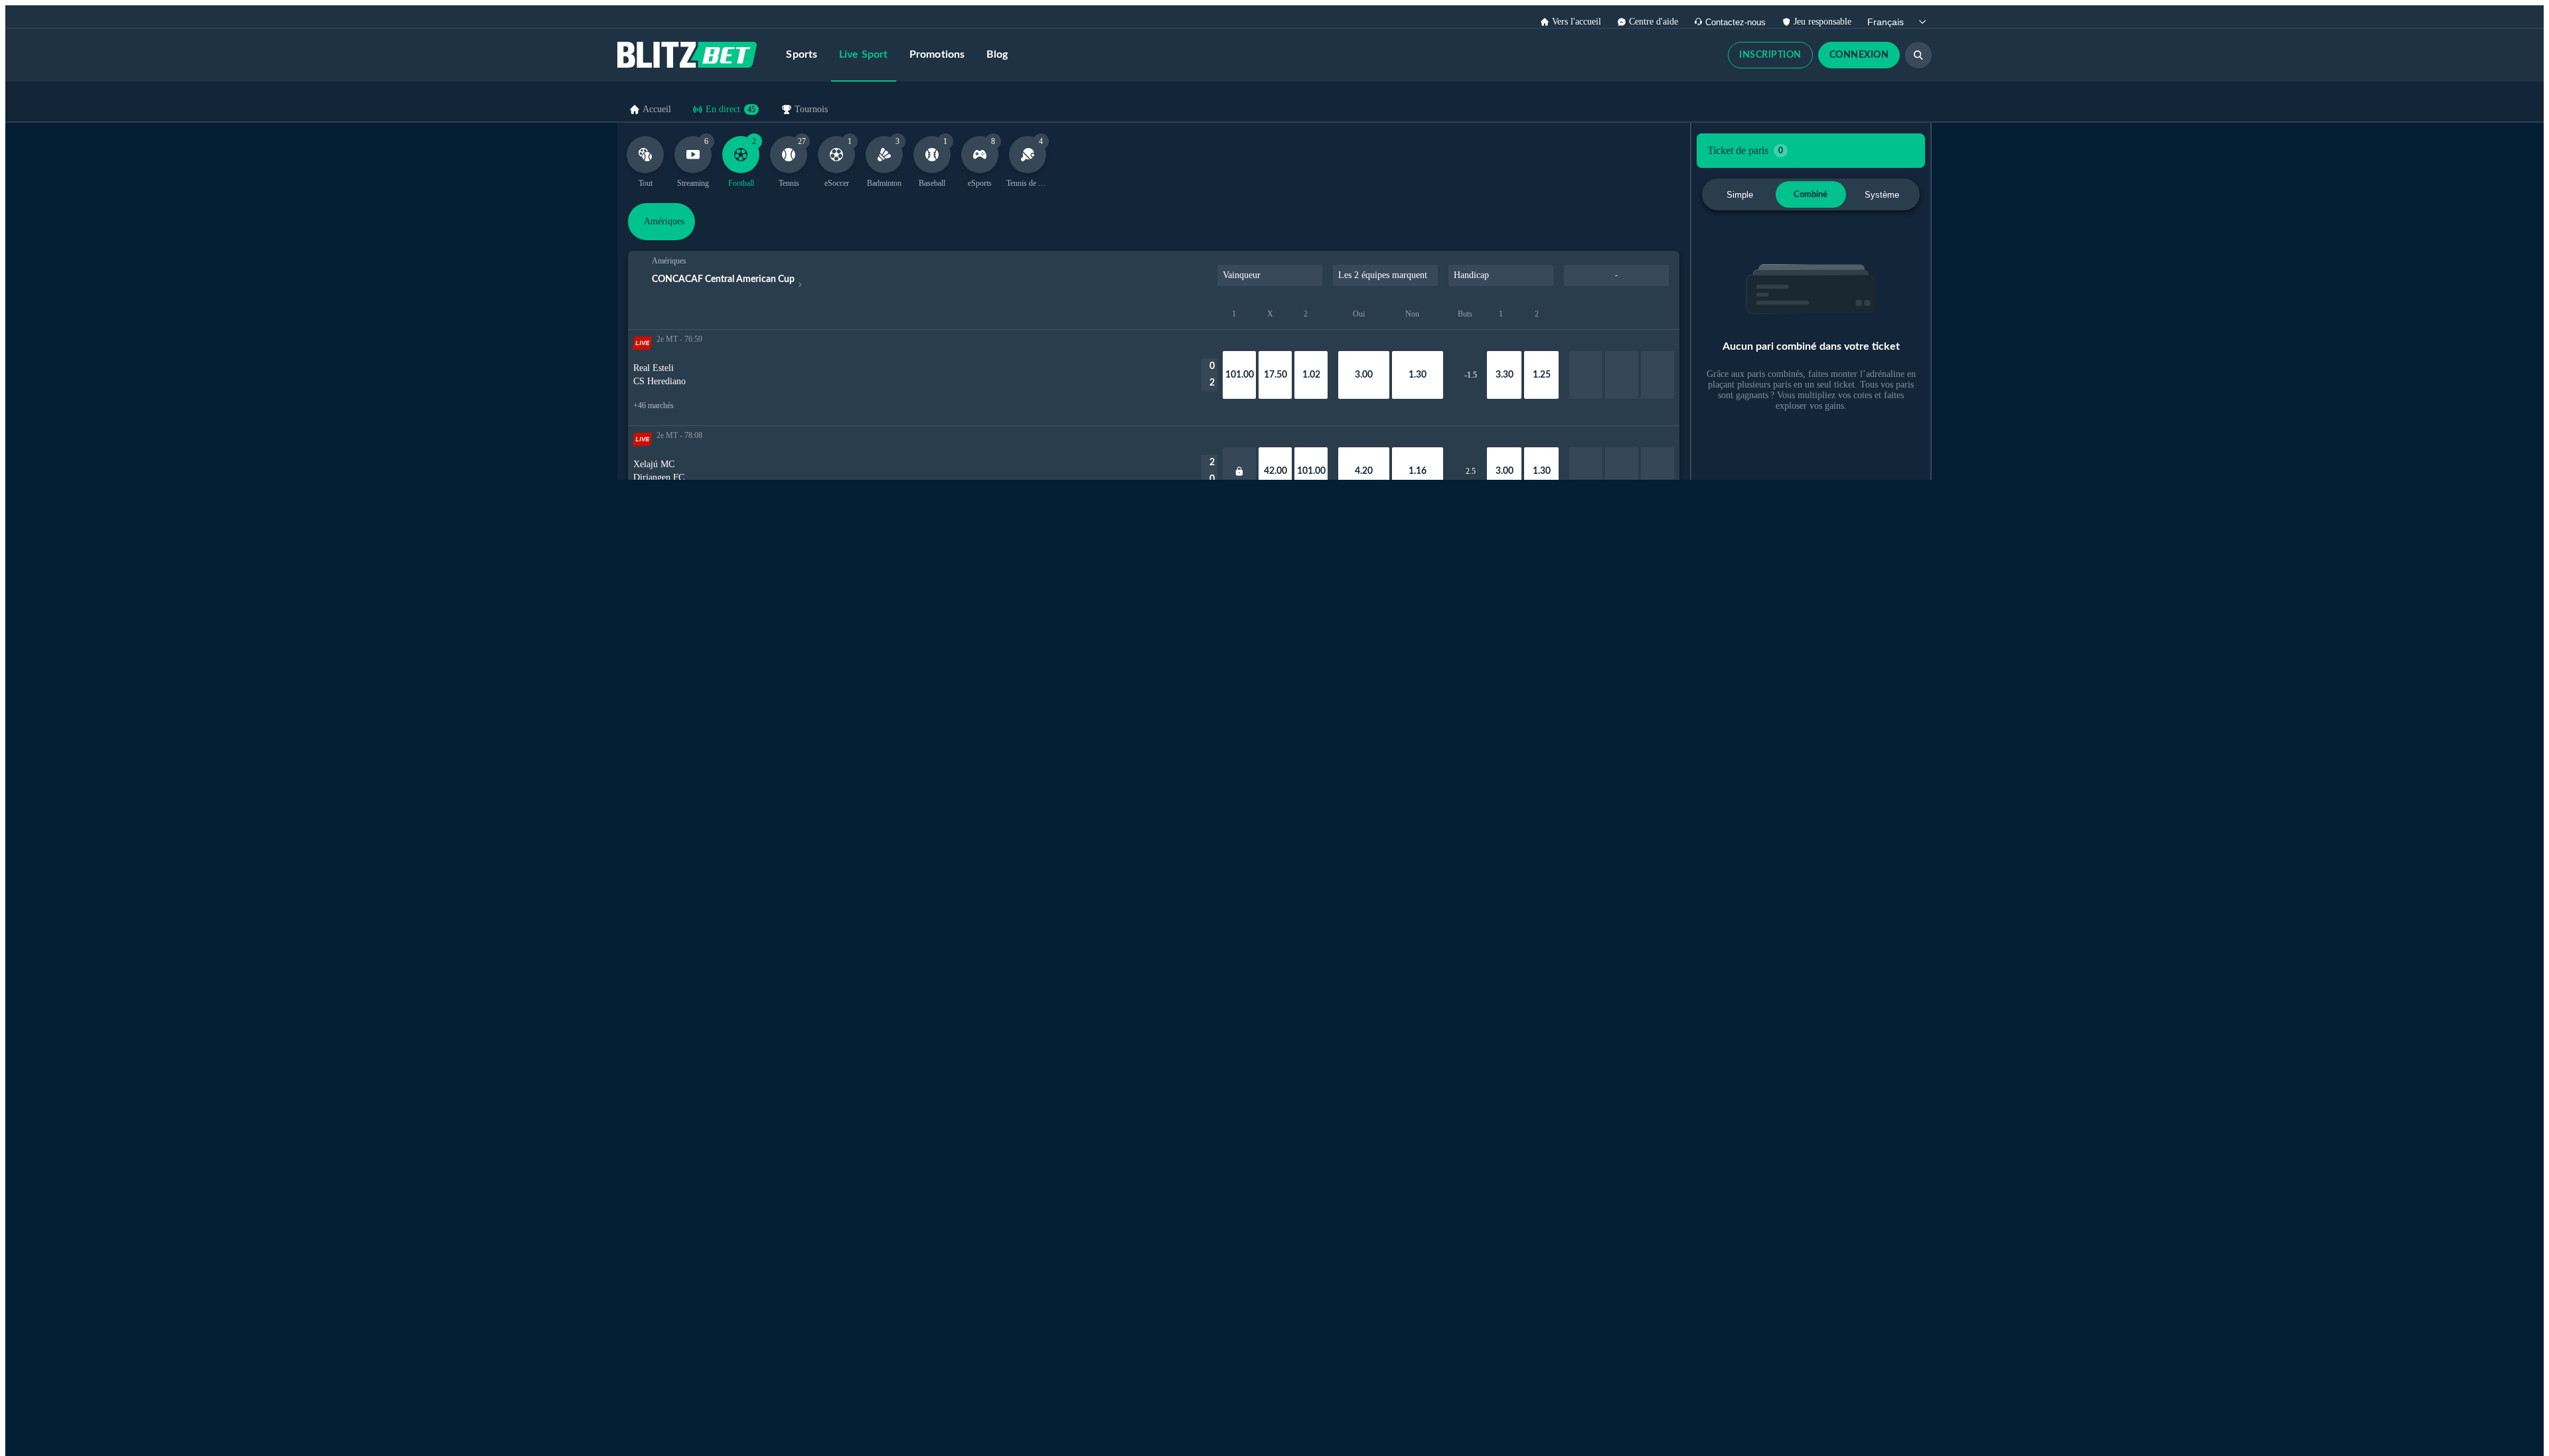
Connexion (1859, 55)
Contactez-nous (1736, 22)
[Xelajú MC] (1239, 471)
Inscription (1770, 55)
